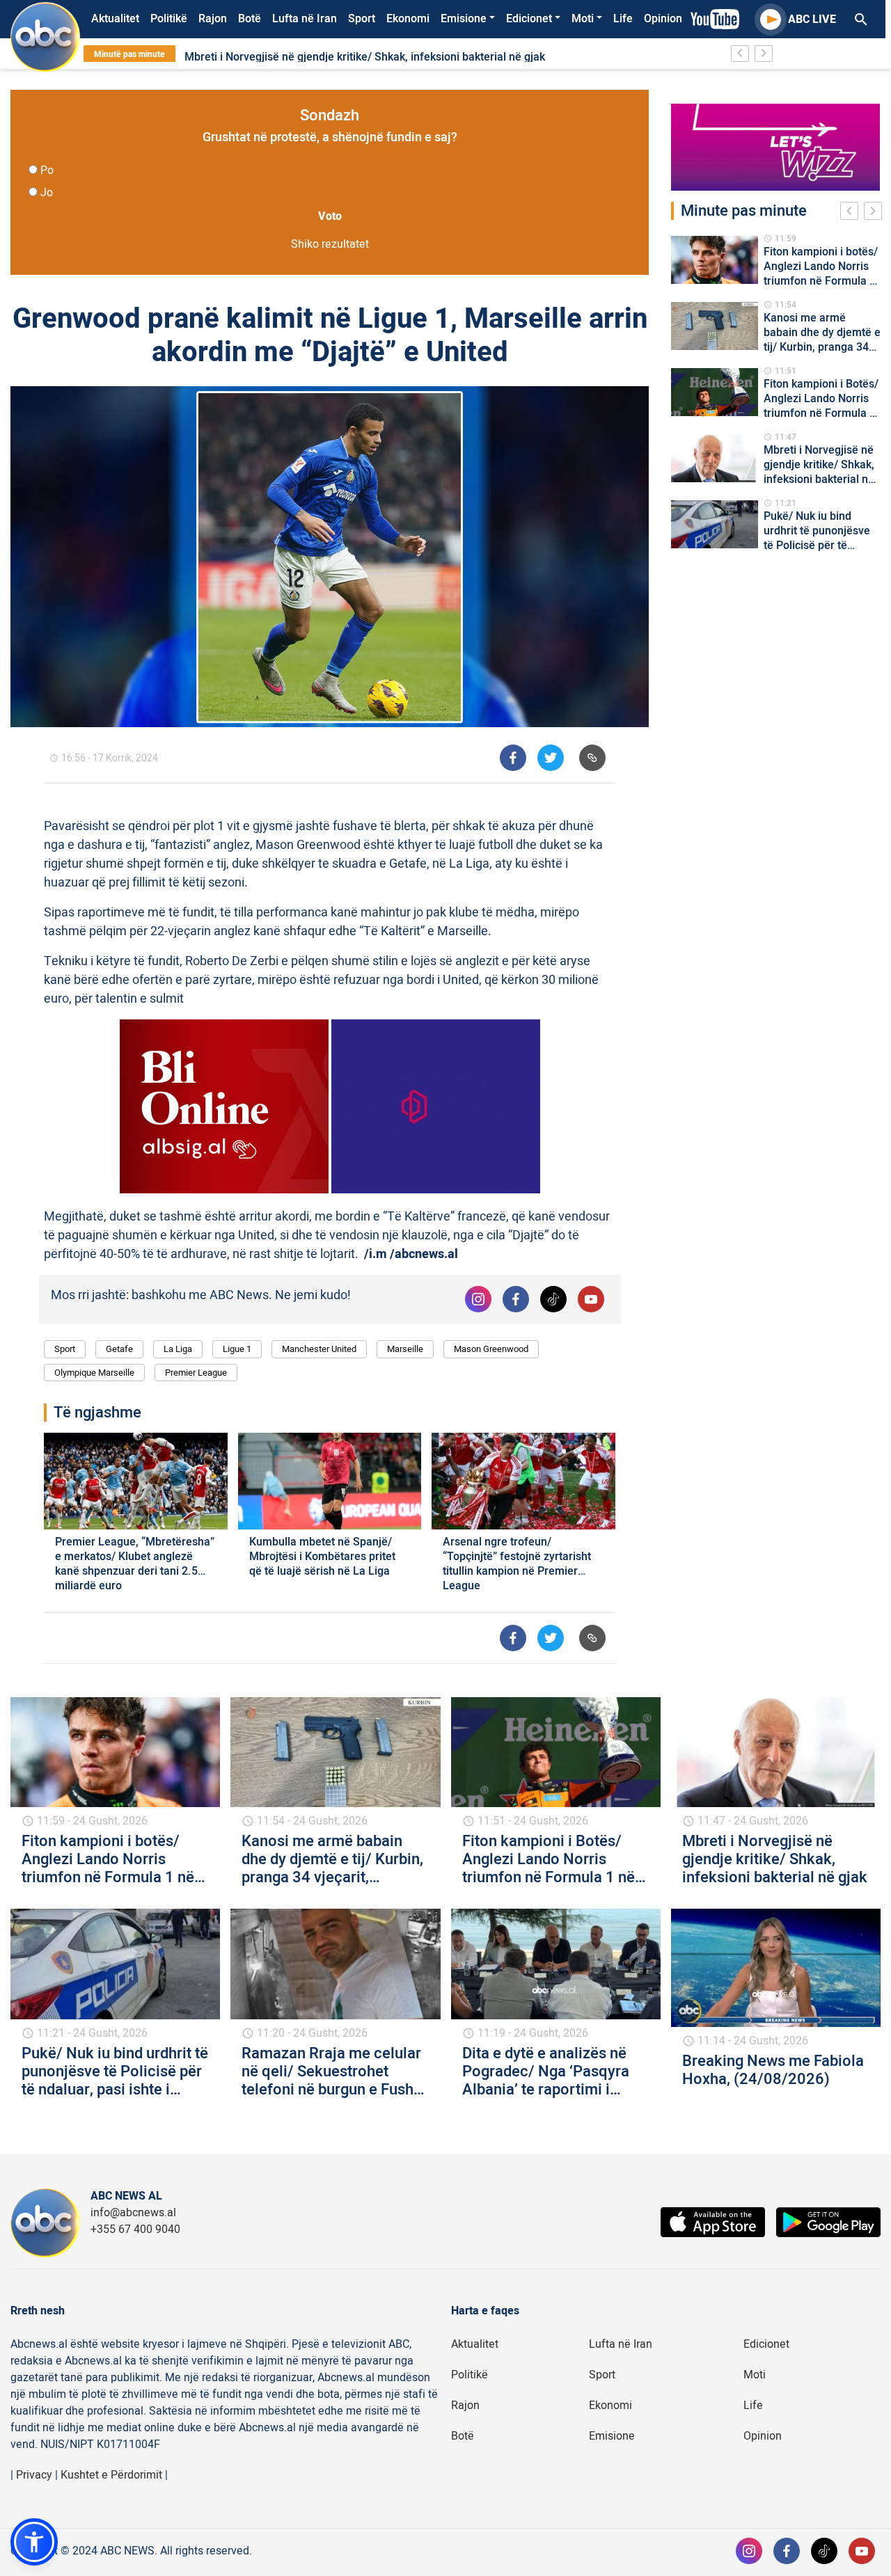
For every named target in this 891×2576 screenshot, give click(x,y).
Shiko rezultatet (330, 244)
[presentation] (852, 213)
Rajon (213, 19)
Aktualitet (115, 19)
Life (623, 19)
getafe (119, 1349)
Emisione (464, 19)
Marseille (405, 1349)
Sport (362, 19)
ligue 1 (237, 1349)
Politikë (169, 19)
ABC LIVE (812, 19)
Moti (583, 19)
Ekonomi (408, 19)
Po (47, 170)
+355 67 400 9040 (135, 2229)
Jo (47, 193)
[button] (34, 2542)
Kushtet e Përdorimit (111, 2475)
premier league (196, 1373)
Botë (250, 19)
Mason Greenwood (491, 1349)
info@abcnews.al (133, 2213)
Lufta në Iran (305, 19)
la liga (178, 1349)
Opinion (663, 19)
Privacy (34, 2475)
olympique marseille (94, 1373)
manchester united (319, 1349)
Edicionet (529, 19)
